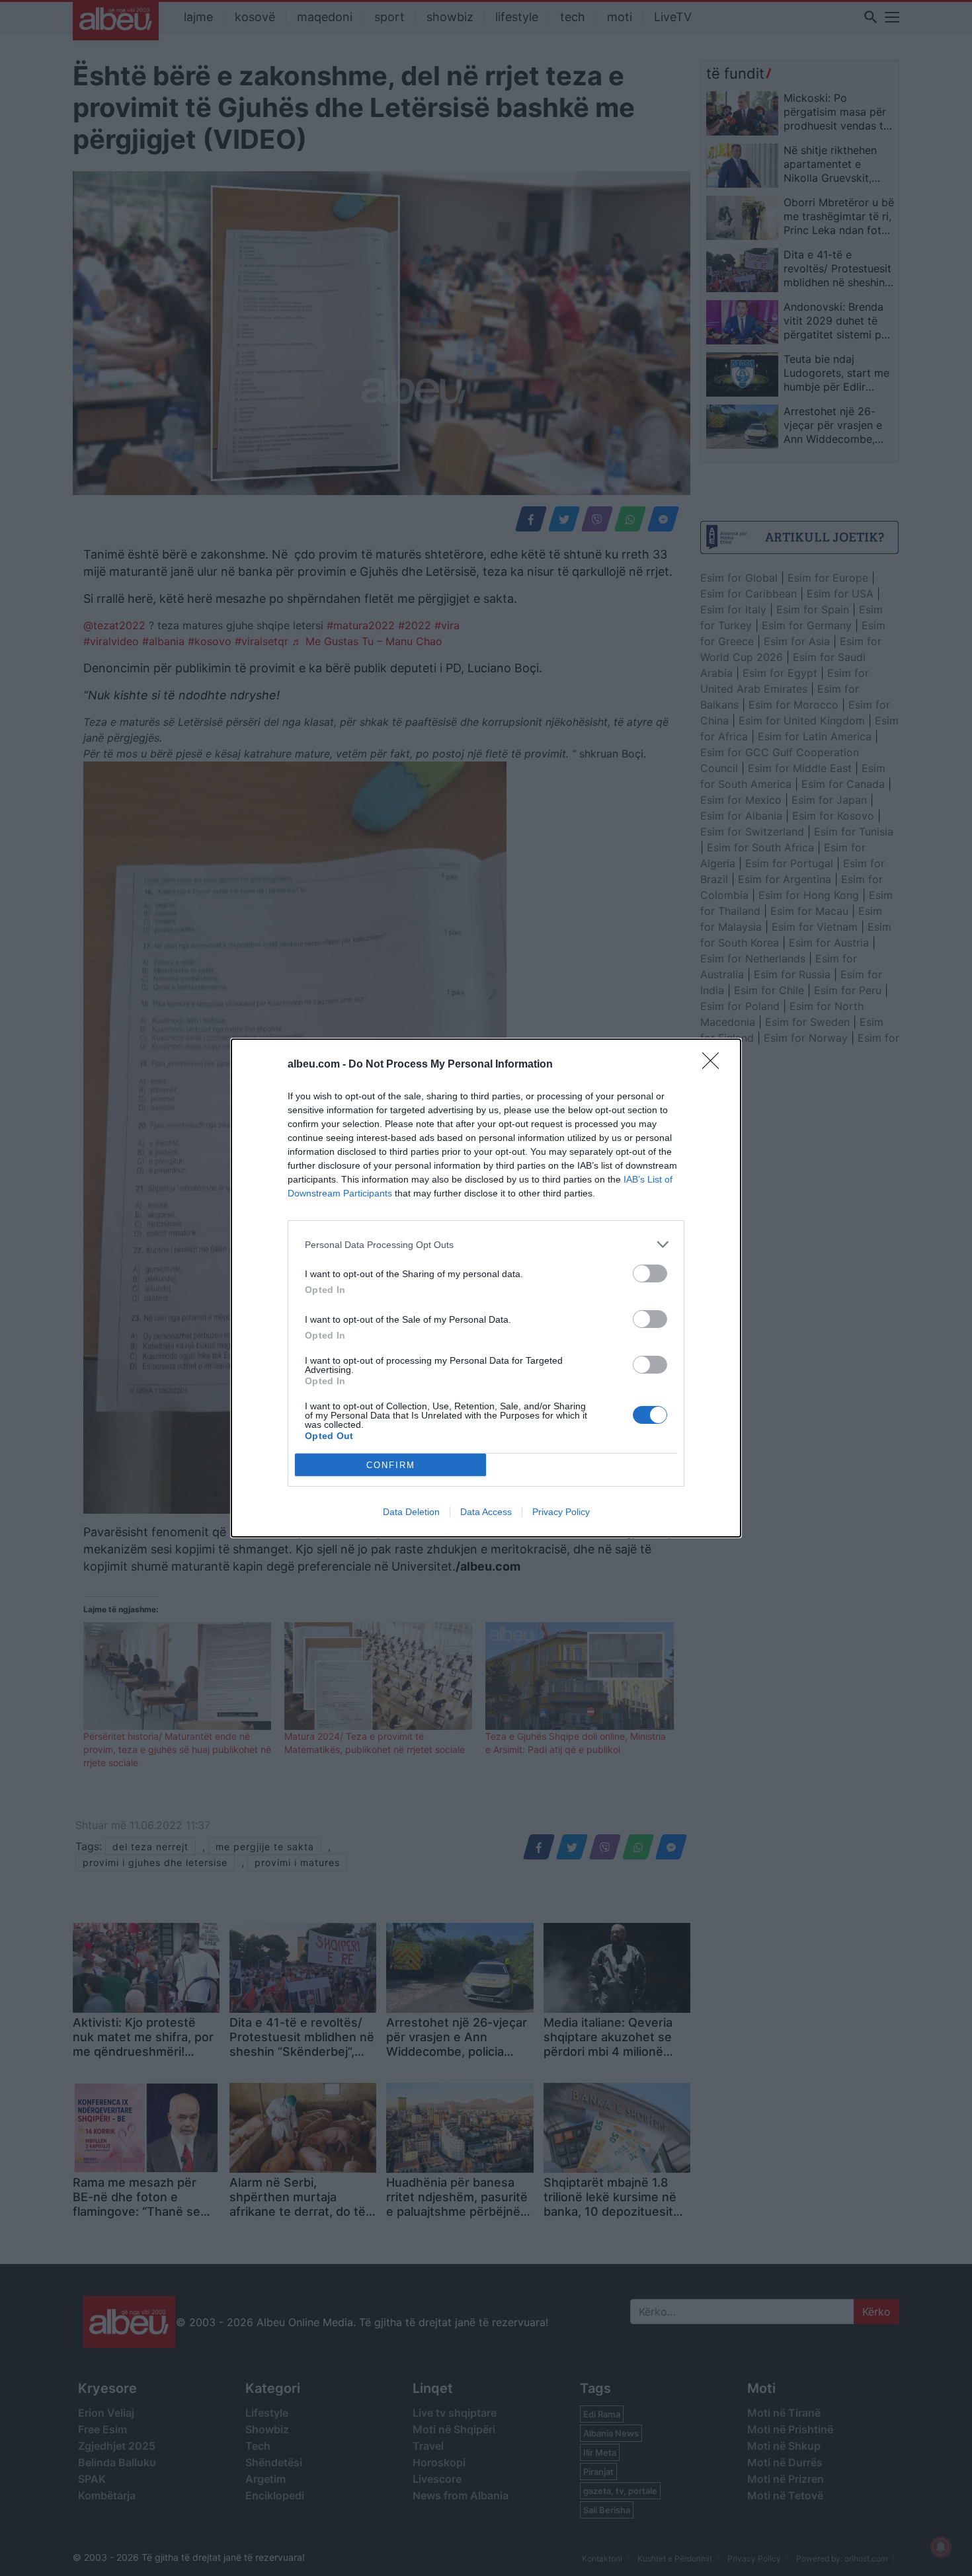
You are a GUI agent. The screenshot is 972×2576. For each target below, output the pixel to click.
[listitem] (486, 1244)
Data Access (486, 1512)
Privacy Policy (561, 1512)
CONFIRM (391, 1465)
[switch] (650, 1273)
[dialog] (486, 1288)
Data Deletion (411, 1512)
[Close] (715, 1065)
